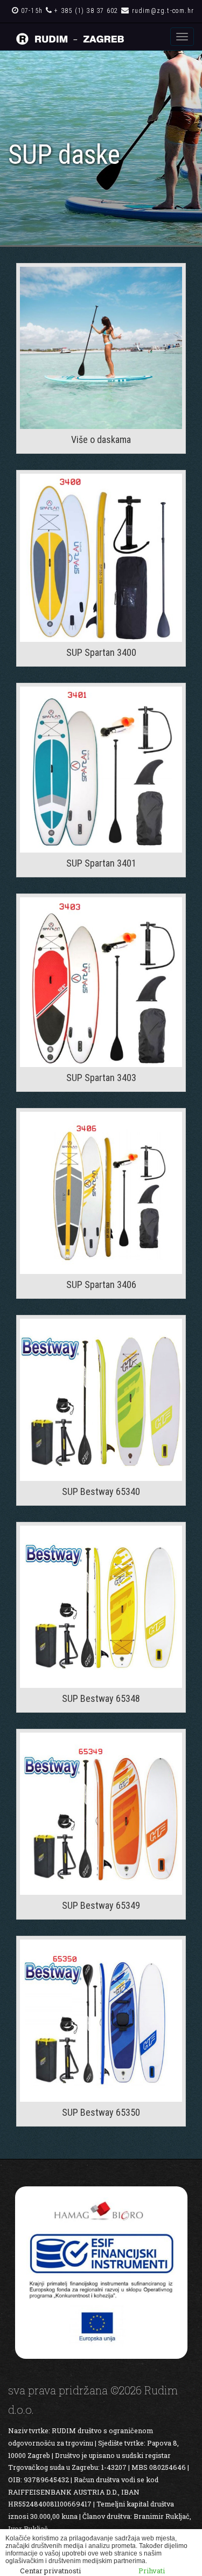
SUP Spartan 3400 (101, 652)
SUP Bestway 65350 (101, 2112)
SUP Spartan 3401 (101, 863)
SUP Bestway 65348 (101, 1698)
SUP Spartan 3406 (101, 1284)
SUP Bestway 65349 (101, 1905)
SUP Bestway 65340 (101, 1491)
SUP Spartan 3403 (101, 1078)
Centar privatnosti (50, 2571)
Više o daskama (101, 439)
